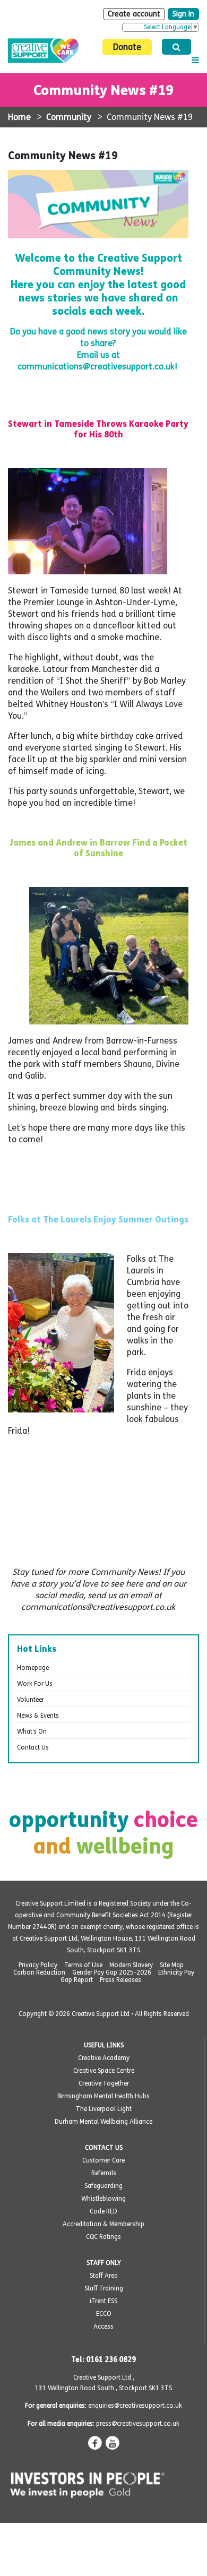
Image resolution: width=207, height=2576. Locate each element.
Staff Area (104, 2276)
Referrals (104, 2173)
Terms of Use (83, 1965)
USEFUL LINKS (104, 2045)
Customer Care (103, 2160)
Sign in (183, 14)
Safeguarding (103, 2186)
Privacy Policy (38, 1965)
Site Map (172, 1965)
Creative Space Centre (104, 2071)
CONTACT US (104, 2148)
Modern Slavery (131, 1965)
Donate (127, 47)
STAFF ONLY (104, 2263)
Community (69, 117)
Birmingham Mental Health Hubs (103, 2096)
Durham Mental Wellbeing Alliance (103, 2122)
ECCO (104, 2314)
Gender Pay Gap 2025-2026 (112, 1972)
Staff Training (104, 2288)
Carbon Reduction (39, 1972)
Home (19, 117)
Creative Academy (104, 2058)
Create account (134, 14)
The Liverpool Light (104, 2109)
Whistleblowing (103, 2199)
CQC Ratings (103, 2237)
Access (103, 2327)
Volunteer (31, 1700)
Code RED (103, 2211)
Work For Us (35, 1684)
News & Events (38, 1716)
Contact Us (33, 1747)
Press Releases (120, 1980)
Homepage (33, 1668)
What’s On (32, 1731)
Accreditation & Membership (103, 2224)
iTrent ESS (103, 2301)
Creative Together (104, 2083)
